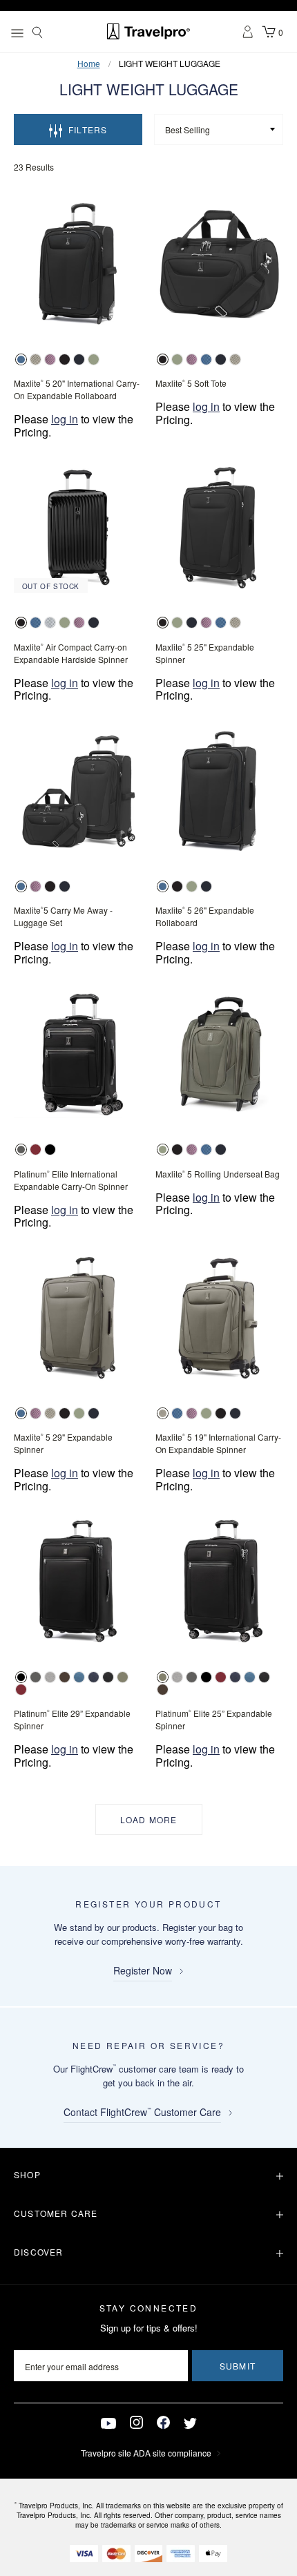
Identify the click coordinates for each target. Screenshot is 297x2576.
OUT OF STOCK (51, 586)
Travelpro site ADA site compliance (146, 2453)
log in (65, 419)
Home (89, 63)
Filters (88, 129)
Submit (238, 2366)
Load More (149, 1819)
